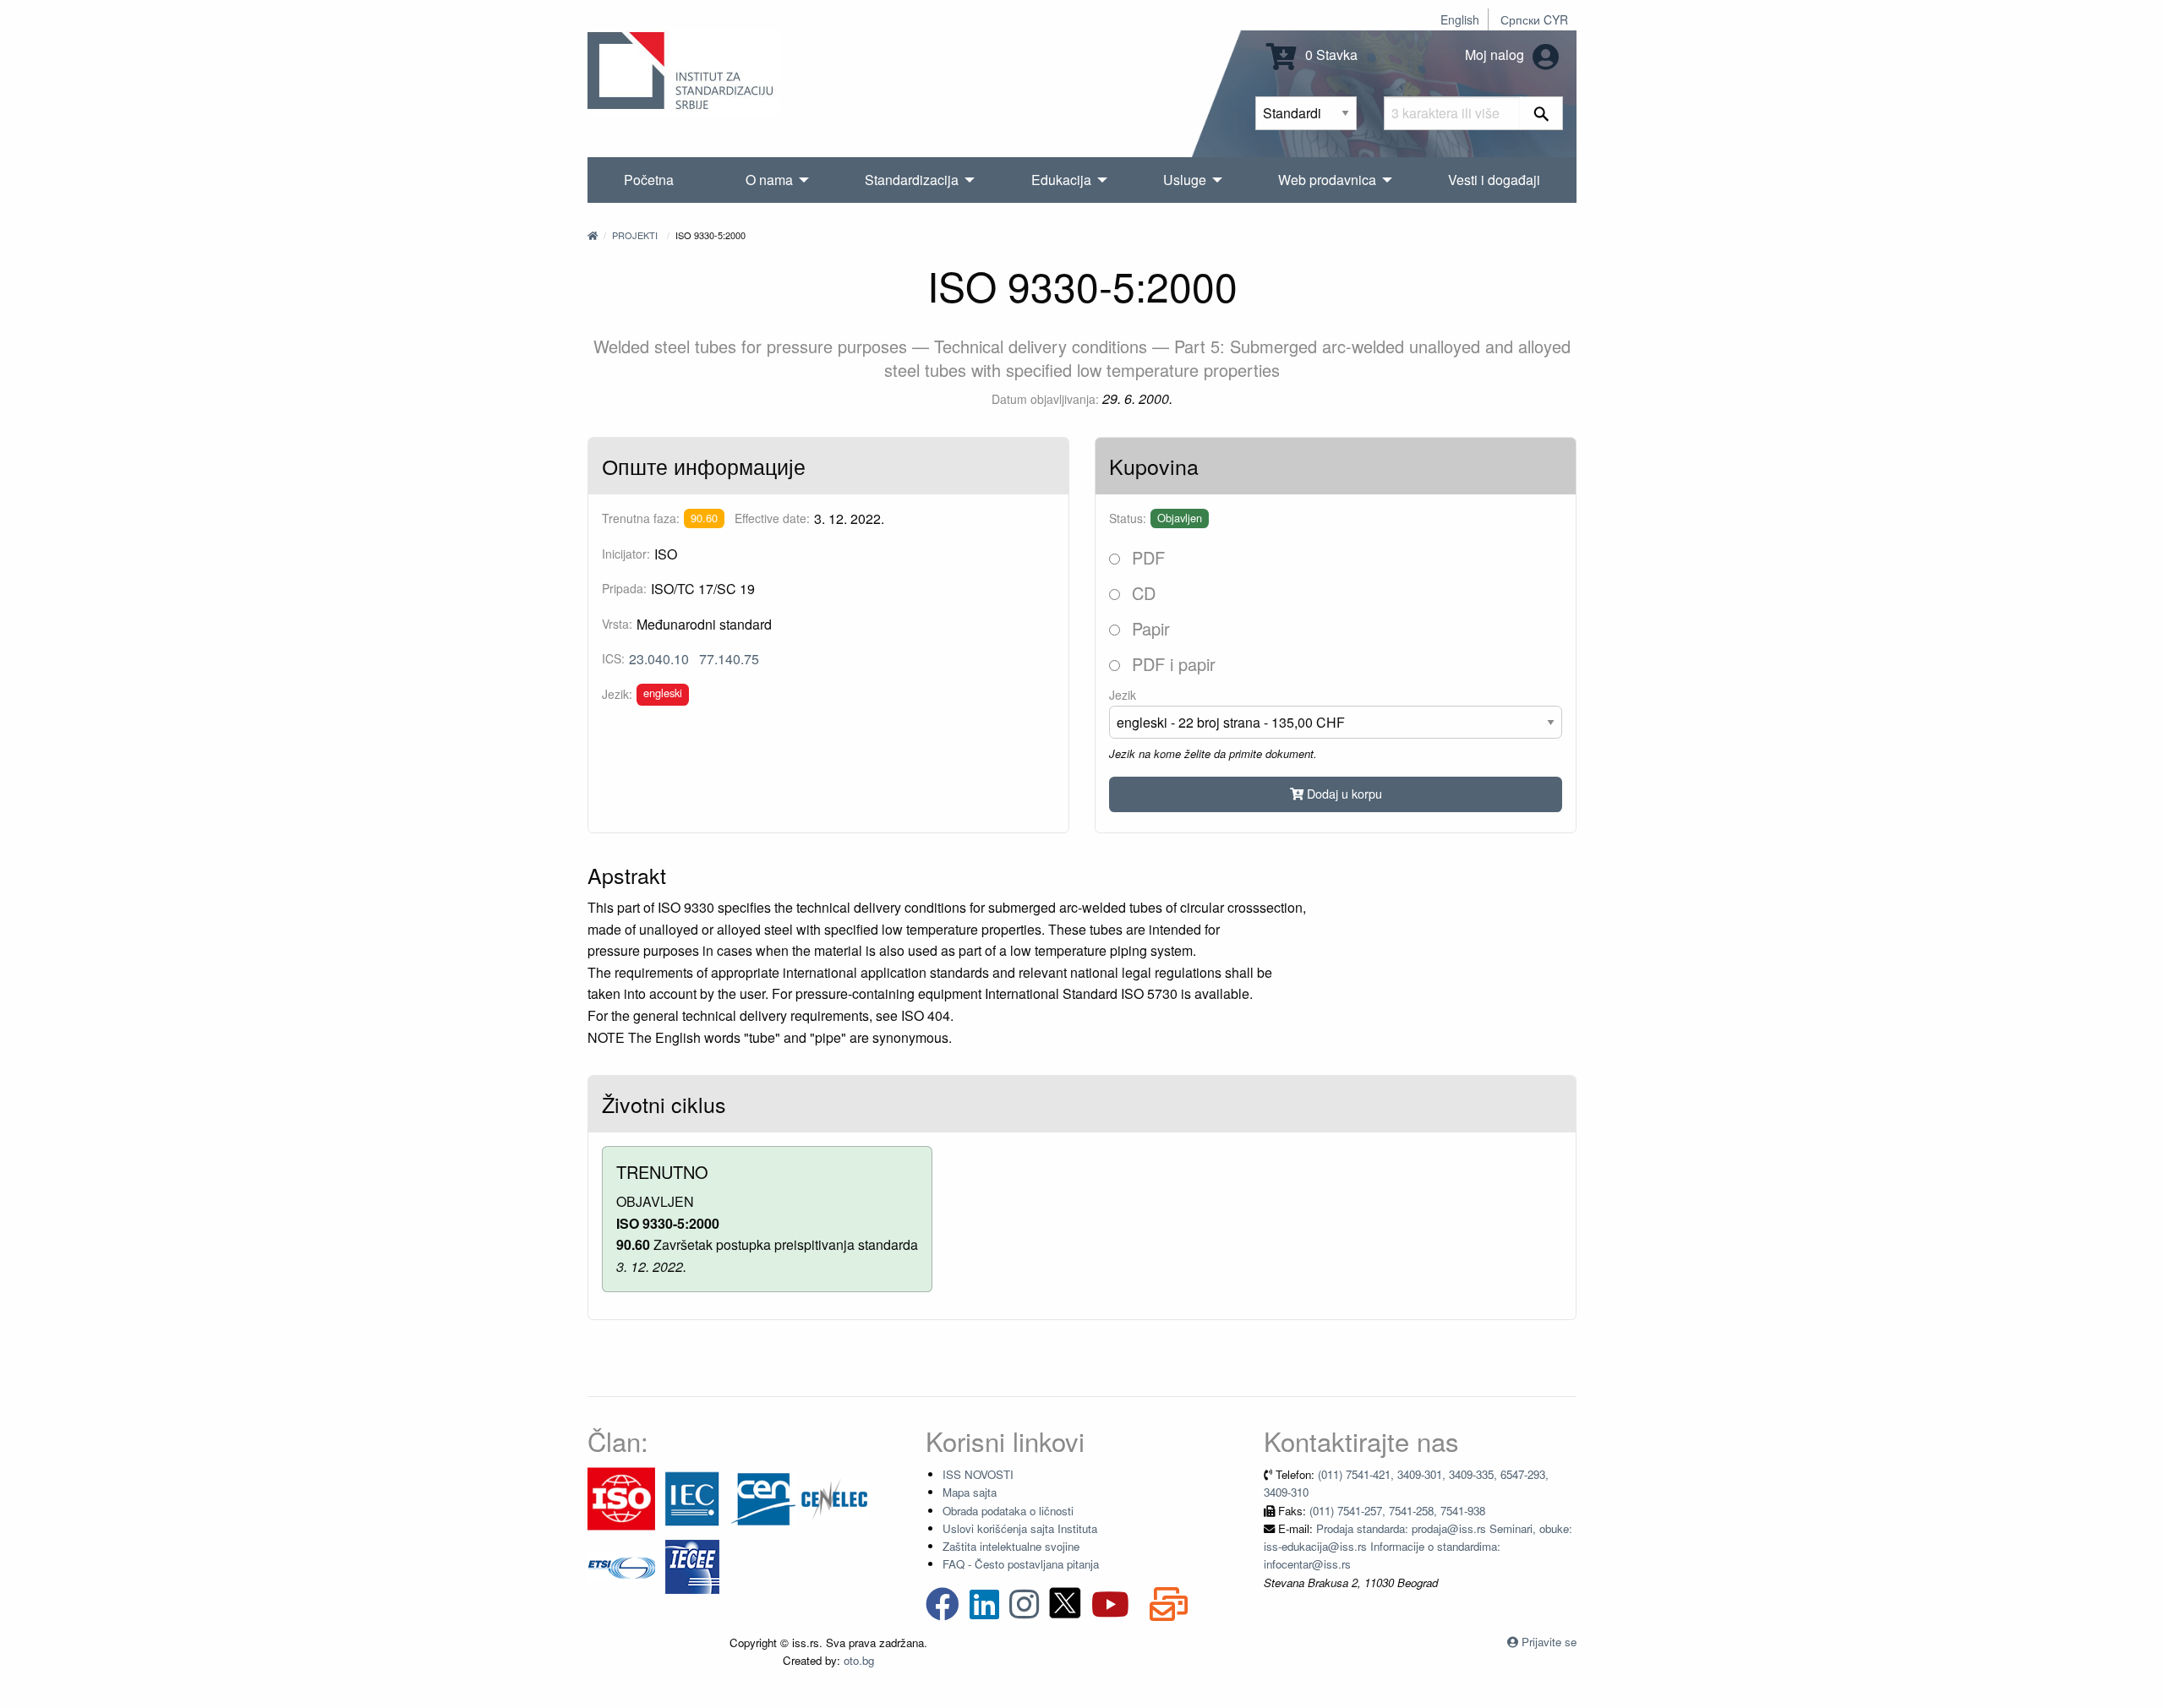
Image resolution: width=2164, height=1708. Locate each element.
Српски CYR (1534, 19)
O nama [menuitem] (769, 180)
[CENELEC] (834, 1497)
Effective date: (772, 518)
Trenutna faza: (641, 518)
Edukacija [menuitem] (1061, 180)
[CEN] (763, 1497)
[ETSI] (621, 1565)
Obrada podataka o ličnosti (1008, 1511)
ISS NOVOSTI (978, 1474)
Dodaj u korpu (1343, 793)
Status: (1128, 518)
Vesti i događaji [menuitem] (1494, 180)
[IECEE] (692, 1565)
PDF (1146, 557)
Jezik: (617, 694)
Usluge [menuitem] (1185, 180)
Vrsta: (617, 624)
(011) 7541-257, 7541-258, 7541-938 (1397, 1511)
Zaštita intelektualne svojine (1011, 1546)
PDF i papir (1171, 664)
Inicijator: (626, 554)
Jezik (1123, 695)
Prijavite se (1549, 1642)
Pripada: (624, 588)
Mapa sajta (970, 1492)
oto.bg (859, 1660)
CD (1141, 593)
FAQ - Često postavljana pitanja (1021, 1564)
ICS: (613, 658)
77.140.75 (729, 659)
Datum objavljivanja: (1045, 399)
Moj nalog (1496, 55)
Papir (1148, 628)
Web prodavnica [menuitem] (1327, 180)
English (1460, 19)
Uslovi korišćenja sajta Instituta (1020, 1528)
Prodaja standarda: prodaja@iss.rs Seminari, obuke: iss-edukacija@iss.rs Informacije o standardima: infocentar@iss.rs (1418, 1547)
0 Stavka (1330, 55)
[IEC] (692, 1497)
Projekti (635, 235)
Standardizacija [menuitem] (912, 180)
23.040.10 (659, 659)
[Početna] (593, 235)
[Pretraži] (1541, 113)
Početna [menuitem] (649, 180)
